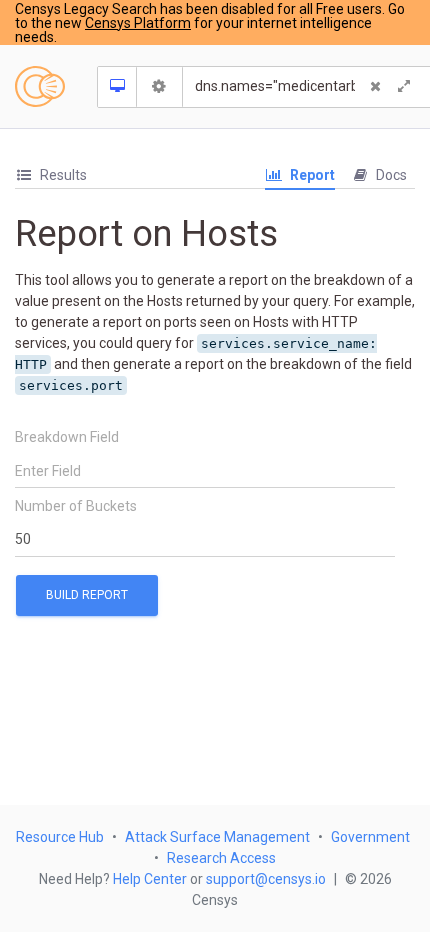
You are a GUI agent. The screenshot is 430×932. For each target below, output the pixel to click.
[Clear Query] (376, 87)
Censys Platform (138, 23)
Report (311, 175)
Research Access (221, 858)
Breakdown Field (67, 437)
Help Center (150, 879)
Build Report (87, 595)
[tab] (51, 175)
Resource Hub (60, 837)
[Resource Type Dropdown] (117, 87)
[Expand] (404, 87)
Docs (390, 175)
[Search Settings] (160, 87)
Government (370, 837)
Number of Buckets (76, 506)
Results (62, 175)
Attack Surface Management (217, 837)
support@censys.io (266, 879)
